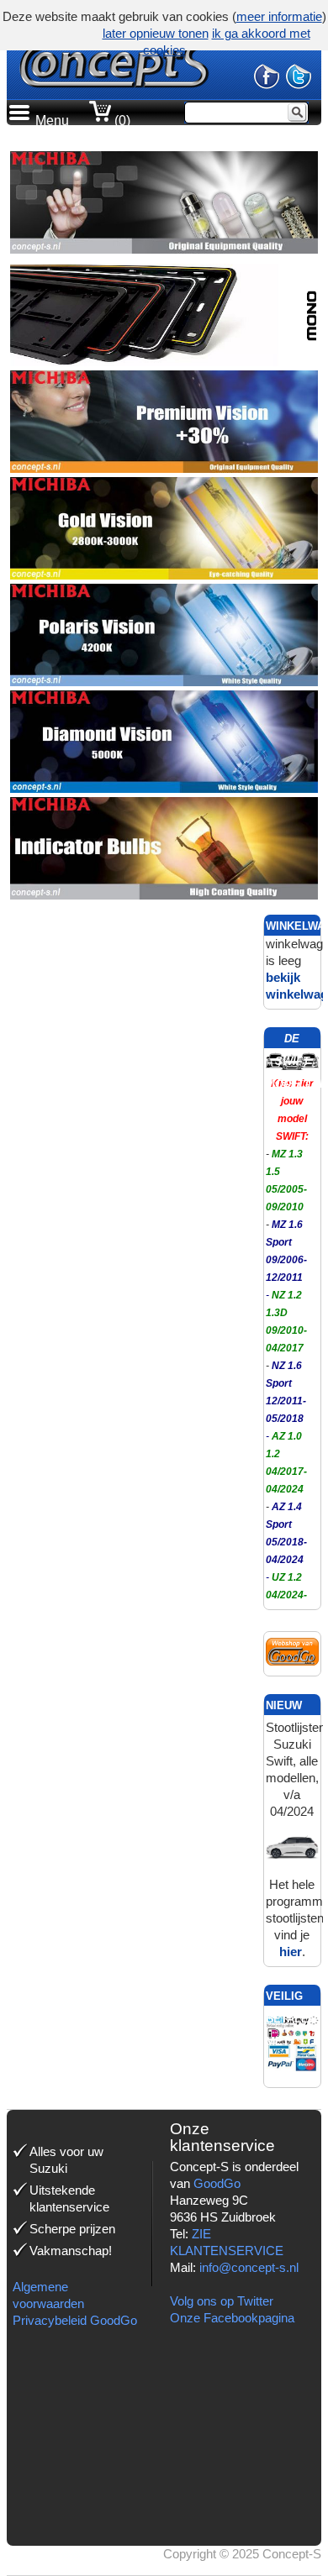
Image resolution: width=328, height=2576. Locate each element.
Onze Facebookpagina (232, 2318)
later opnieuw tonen (156, 33)
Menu (52, 121)
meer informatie (279, 16)
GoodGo (217, 2183)
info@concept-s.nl (249, 2267)
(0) (121, 121)
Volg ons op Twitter (222, 2301)
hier (291, 1952)
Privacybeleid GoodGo (75, 2320)
